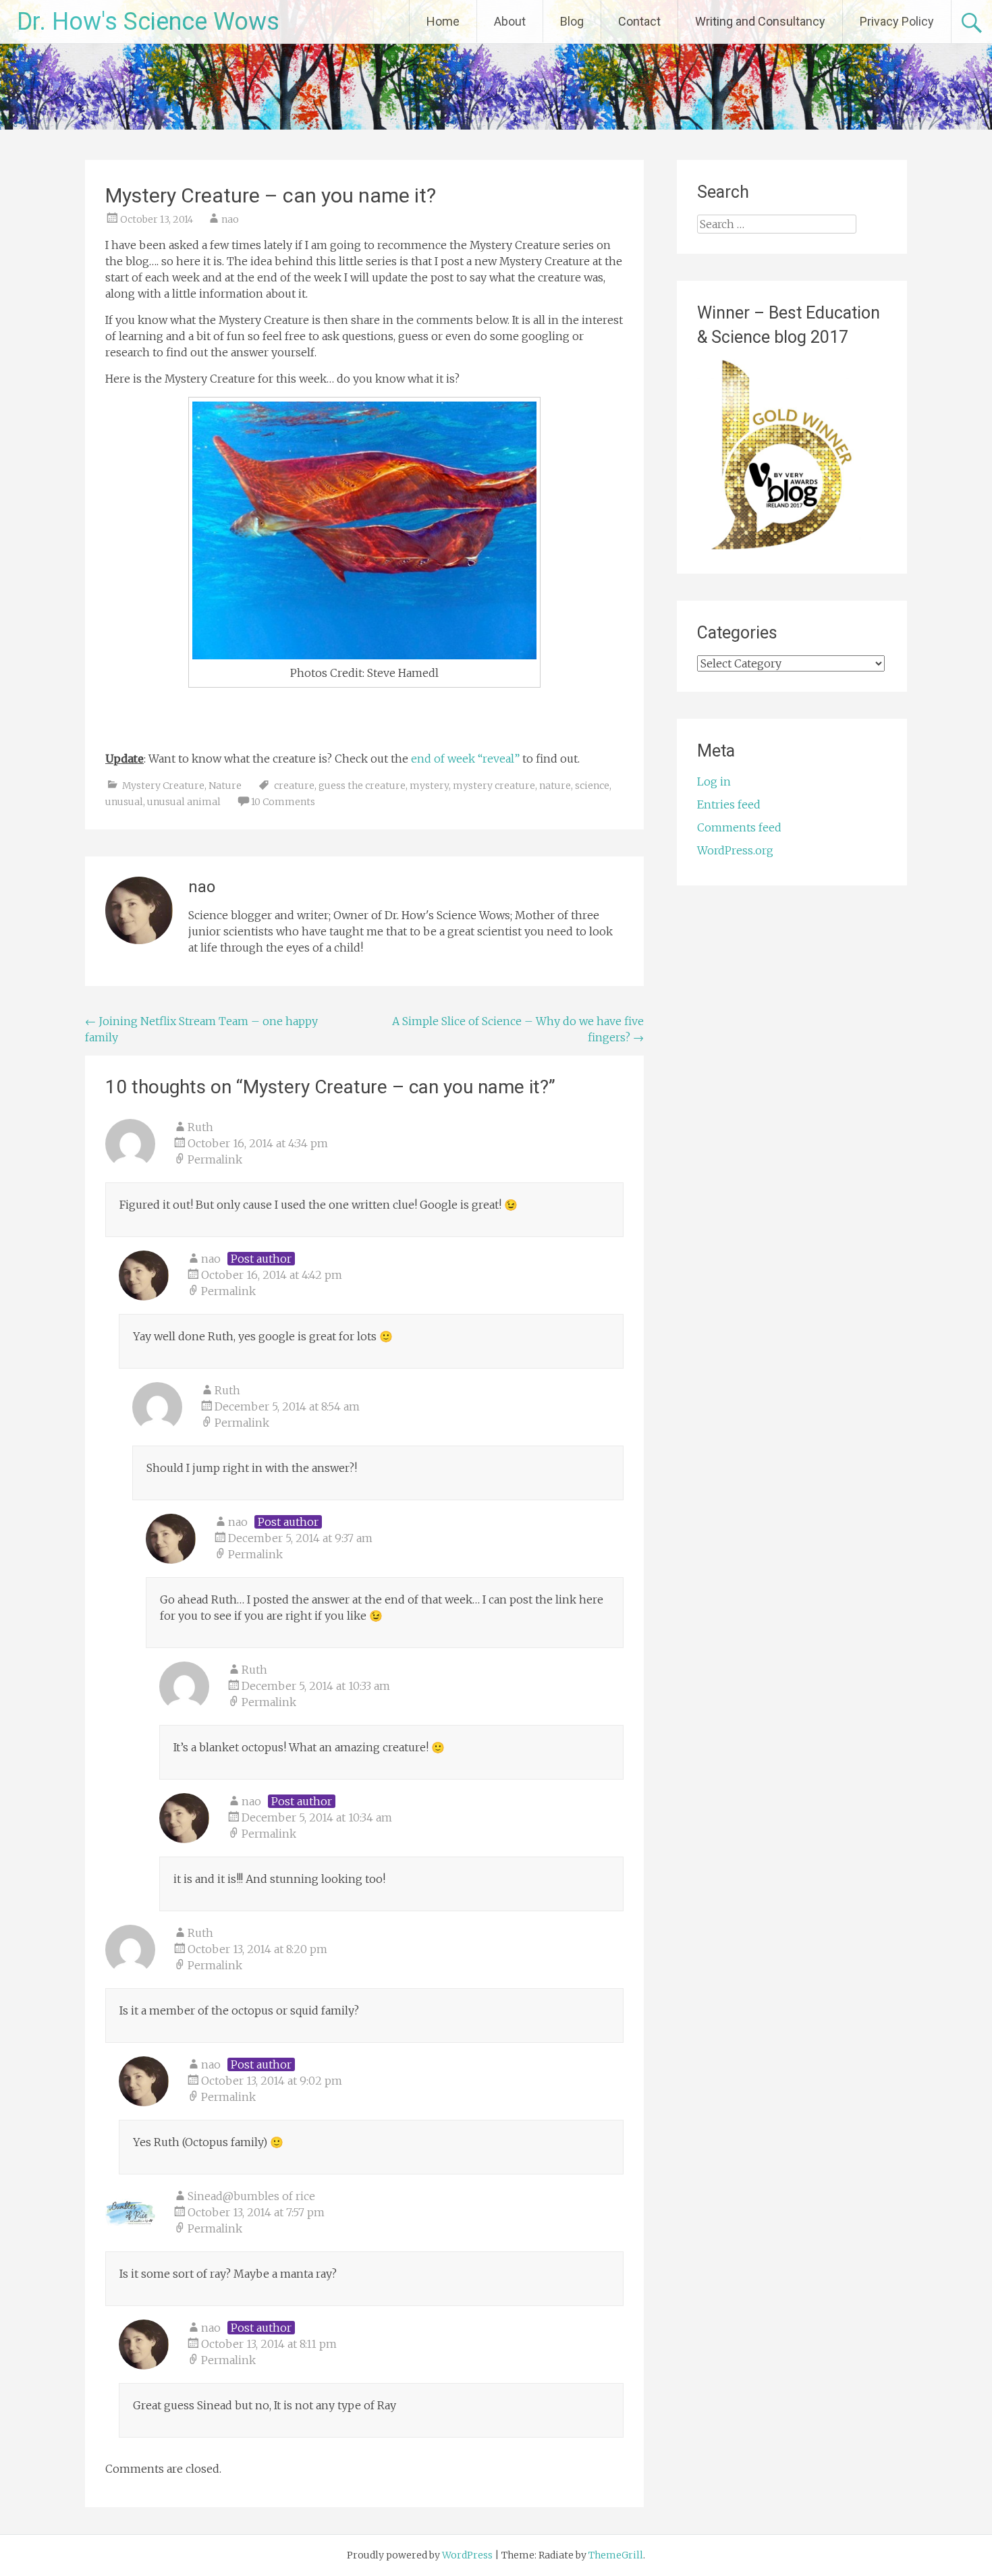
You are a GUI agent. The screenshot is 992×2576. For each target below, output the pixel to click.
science (592, 786)
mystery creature (494, 786)
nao (230, 219)
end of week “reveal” (465, 759)
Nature (225, 786)
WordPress (467, 2555)
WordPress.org (735, 850)
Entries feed (729, 804)
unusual (124, 802)
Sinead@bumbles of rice (251, 2196)
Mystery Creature (163, 786)
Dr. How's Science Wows (148, 22)
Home (443, 21)
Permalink (215, 1159)
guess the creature (362, 786)
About (510, 21)
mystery (429, 786)
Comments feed (739, 827)
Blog (572, 21)
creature (294, 786)
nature (555, 786)
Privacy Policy (897, 21)
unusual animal (184, 802)
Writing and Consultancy (760, 21)
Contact (639, 21)
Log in (714, 782)
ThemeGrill (616, 2555)
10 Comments (283, 802)
